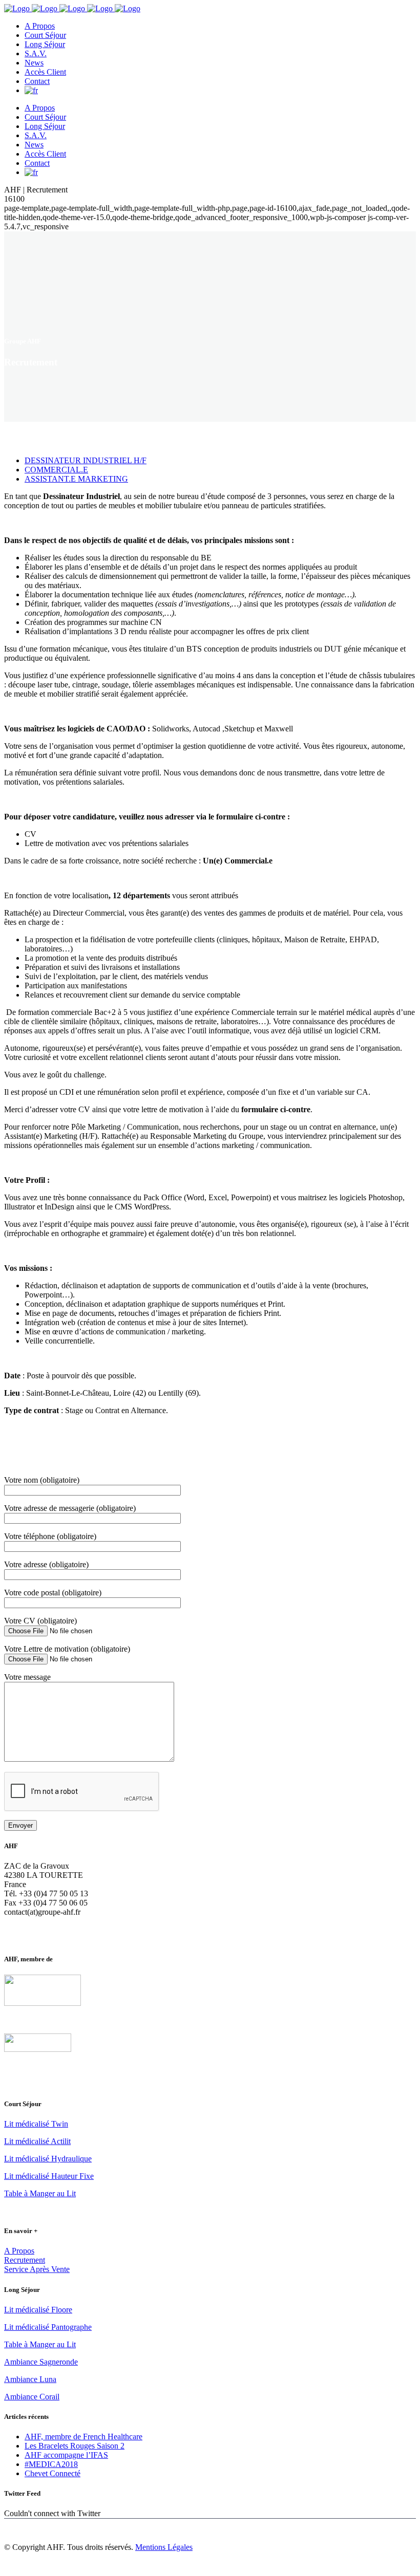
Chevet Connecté (52, 2473)
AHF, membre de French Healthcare (83, 2437)
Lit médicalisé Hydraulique (48, 2159)
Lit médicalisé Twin (36, 2124)
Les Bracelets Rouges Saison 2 (75, 2446)
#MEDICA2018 (51, 2464)
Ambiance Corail (32, 2397)
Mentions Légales (164, 2547)
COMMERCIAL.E (56, 470)
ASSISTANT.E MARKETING (76, 479)
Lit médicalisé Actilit (37, 2141)
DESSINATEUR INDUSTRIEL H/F (86, 460)
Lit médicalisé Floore (38, 2310)
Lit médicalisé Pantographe (48, 2327)
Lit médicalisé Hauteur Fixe (49, 2176)
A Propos (19, 2251)
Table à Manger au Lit (40, 2193)
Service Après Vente (37, 2269)
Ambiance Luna (30, 2379)
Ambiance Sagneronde (41, 2362)
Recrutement (25, 2260)
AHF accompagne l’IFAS (66, 2455)
